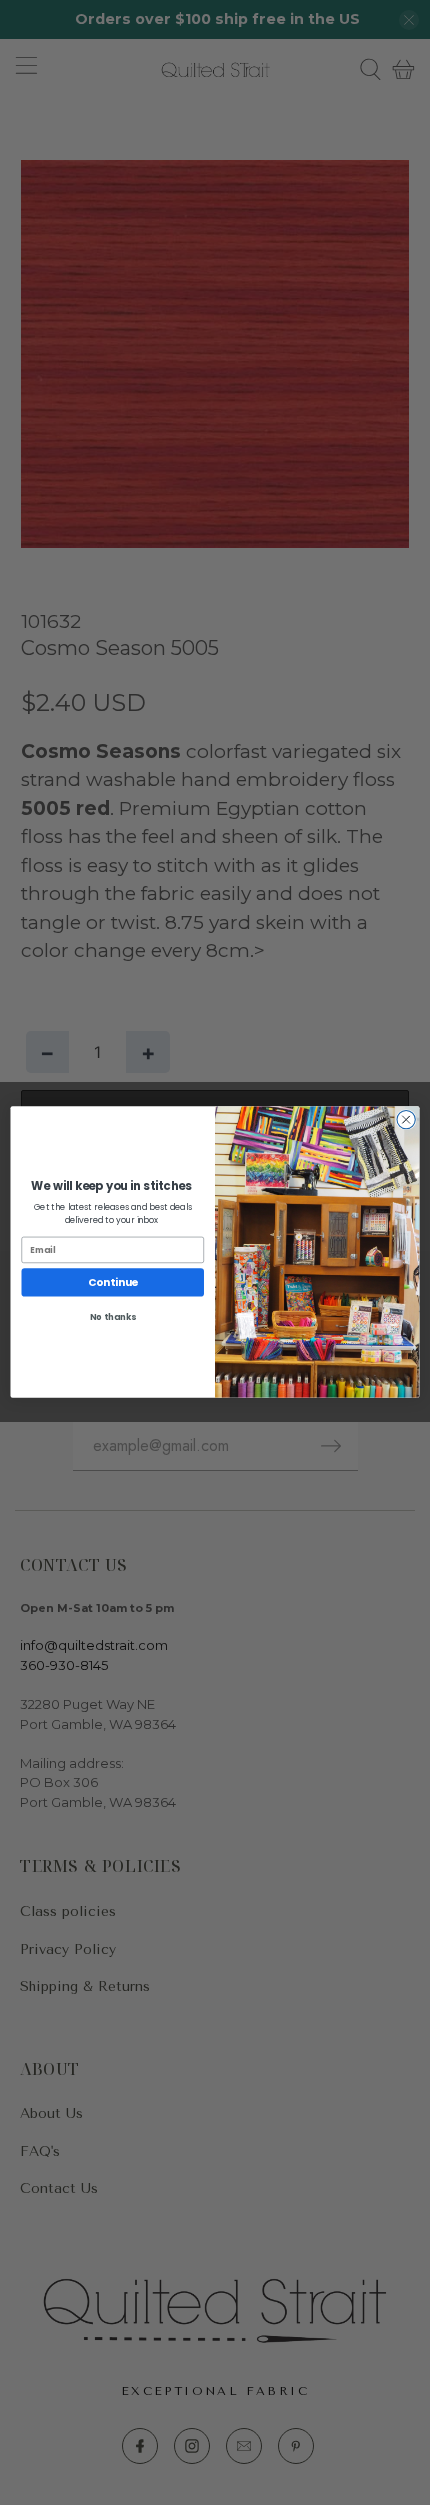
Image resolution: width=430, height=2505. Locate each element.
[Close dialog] (406, 1120)
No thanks (113, 1317)
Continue (113, 1282)
